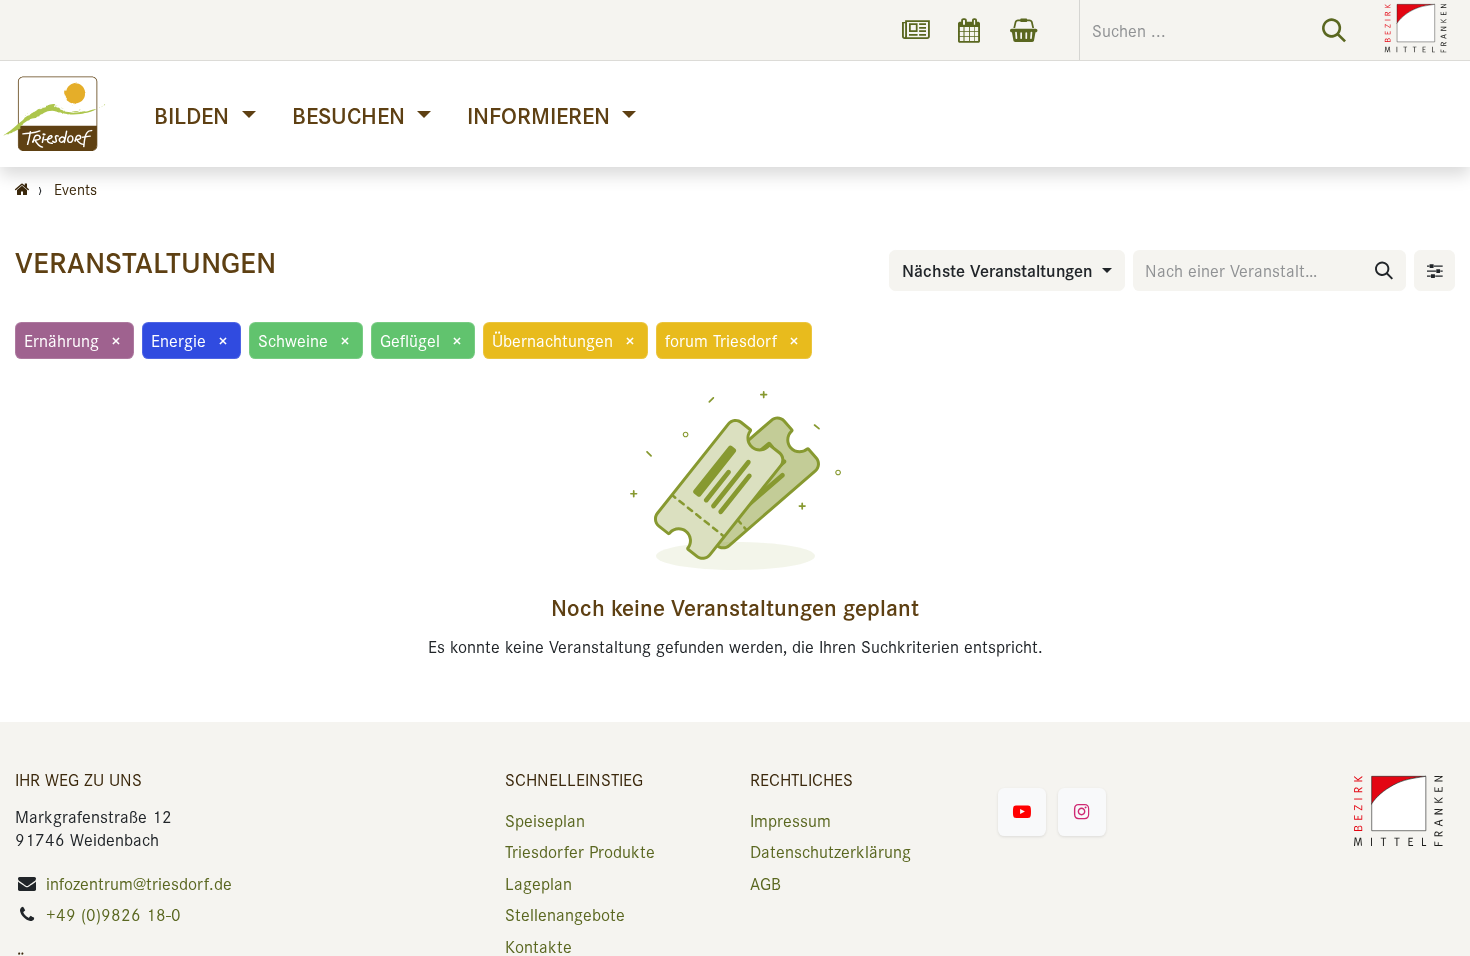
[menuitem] (204, 114)
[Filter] (1434, 270)
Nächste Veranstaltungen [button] (999, 270)
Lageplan (538, 883)
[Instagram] (1082, 812)
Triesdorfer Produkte (580, 851)
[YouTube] (1022, 812)
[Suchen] (1334, 30)
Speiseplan (545, 820)
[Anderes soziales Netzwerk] (915, 30)
